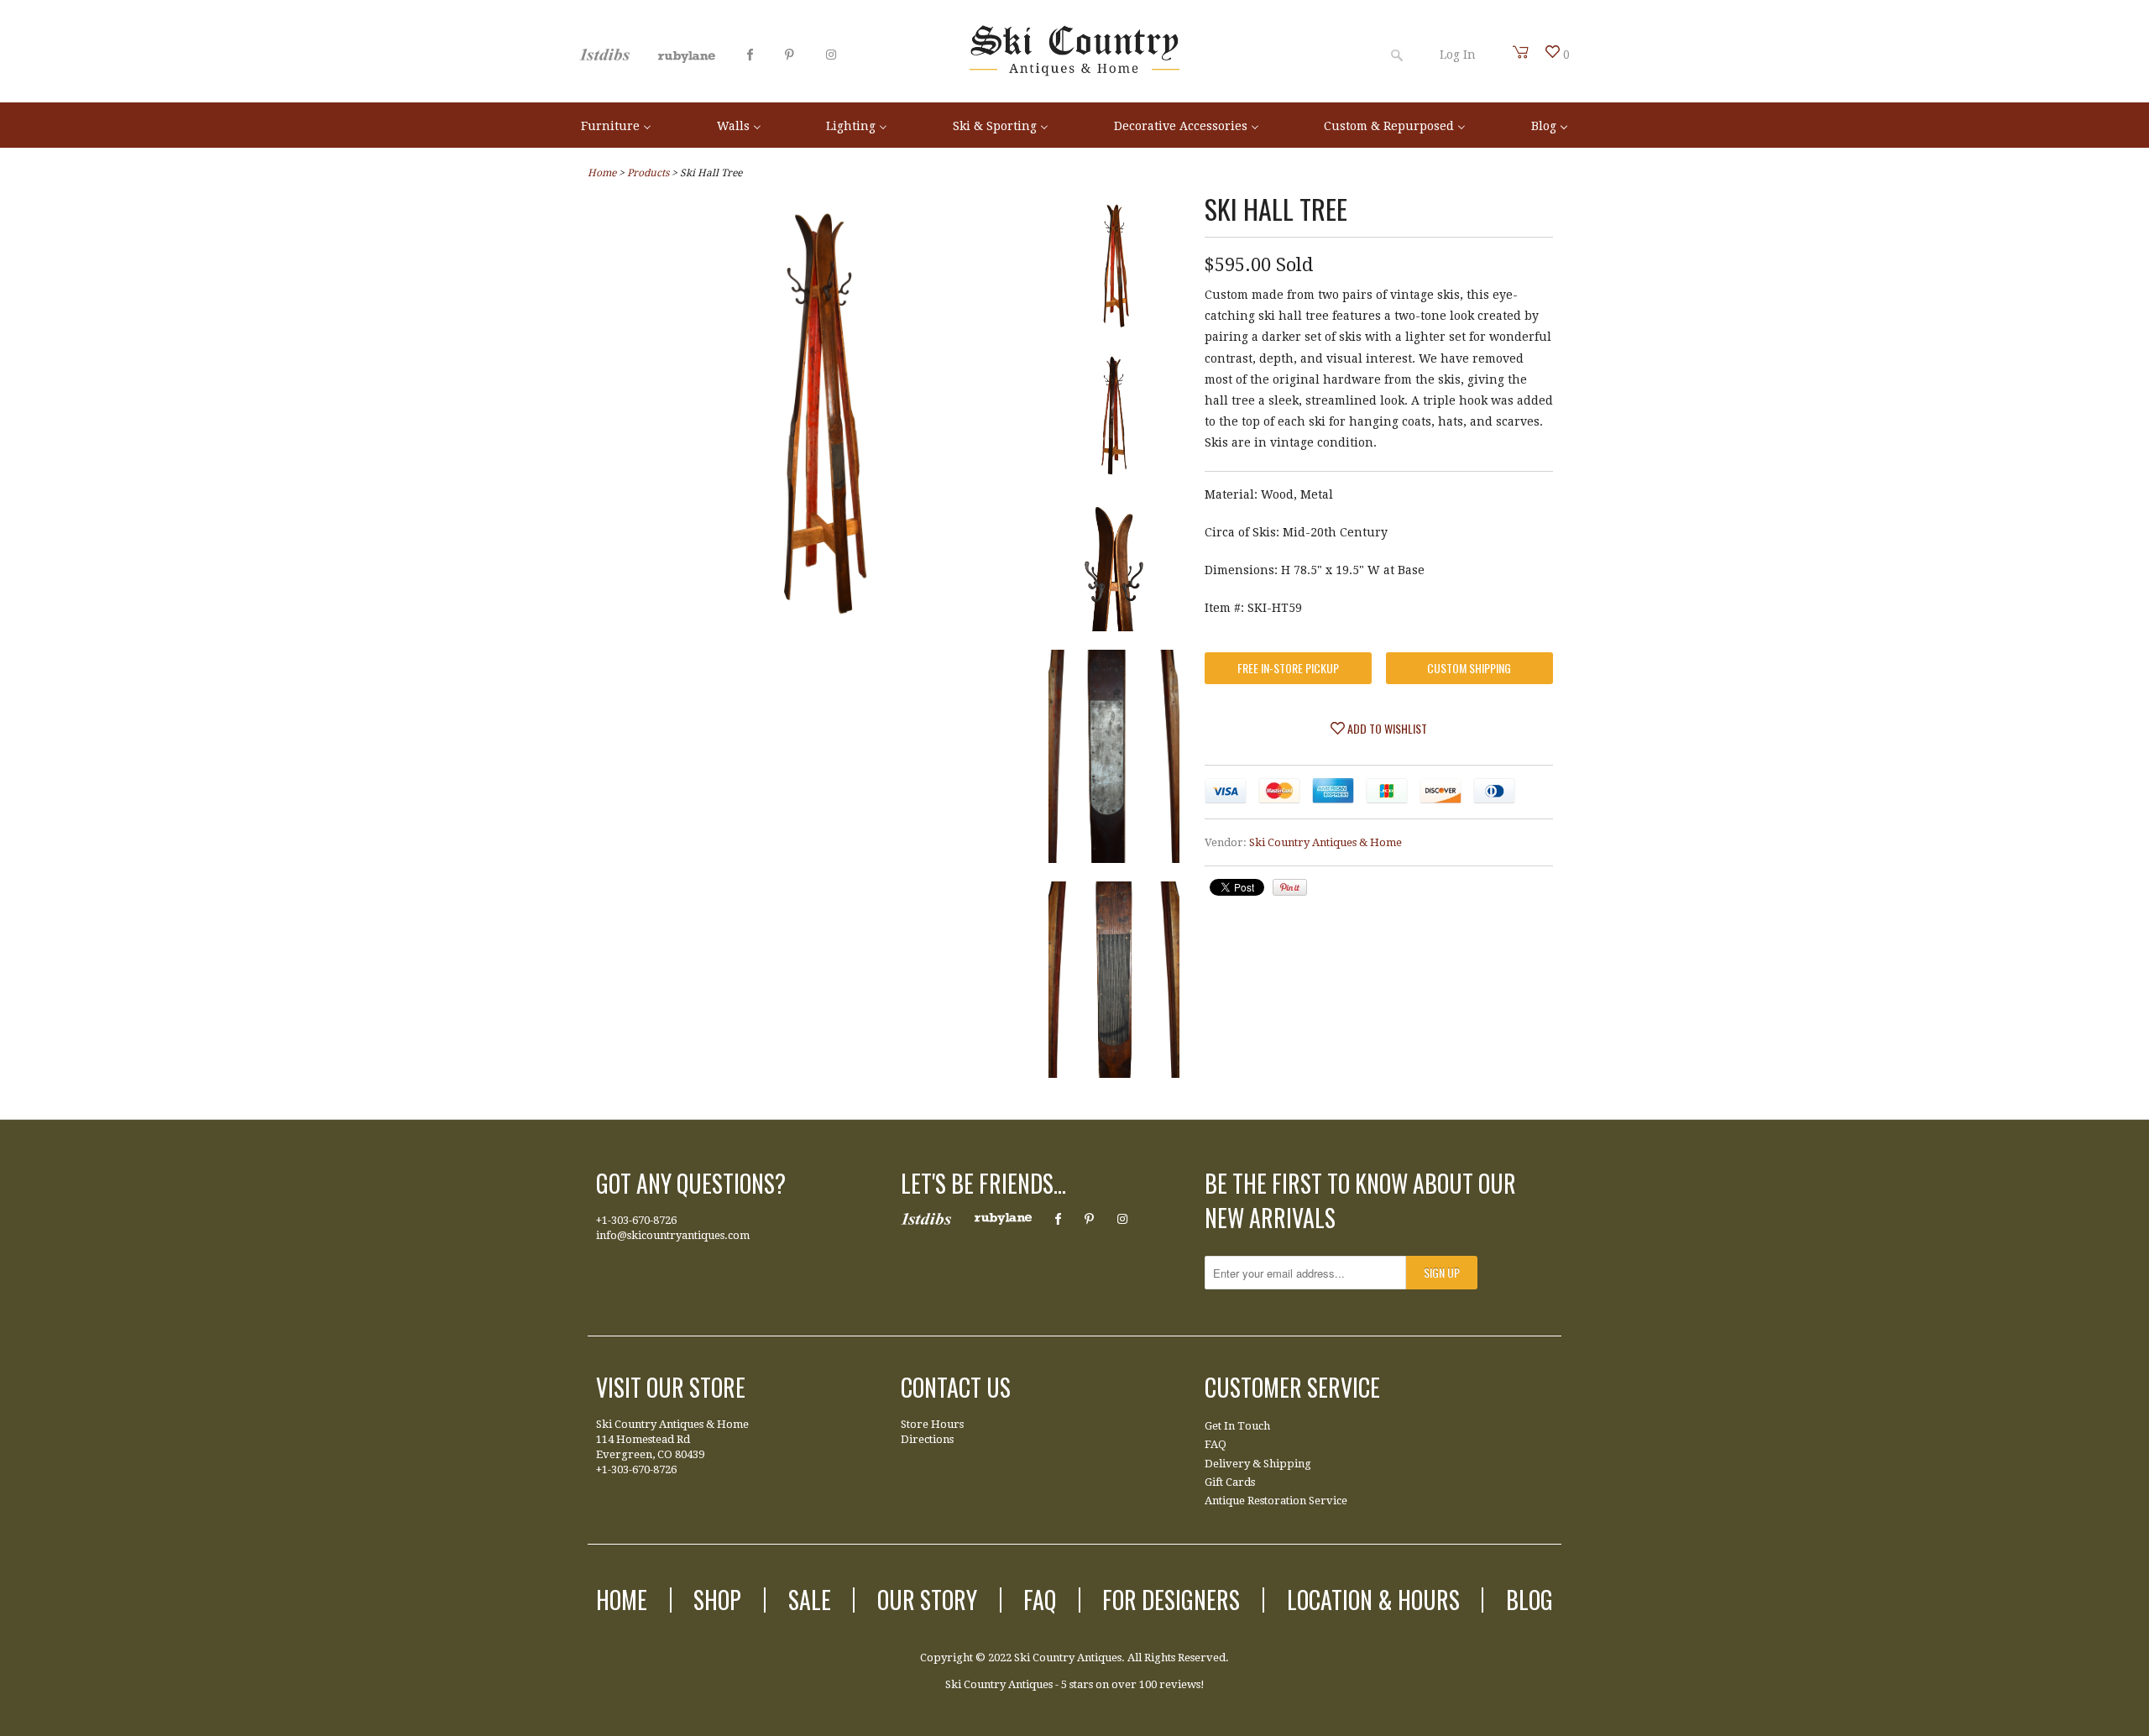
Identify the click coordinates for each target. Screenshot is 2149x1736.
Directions (927, 1439)
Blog (1529, 1600)
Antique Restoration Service (1276, 1501)
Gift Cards (1230, 1482)
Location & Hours (1373, 1600)
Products (648, 173)
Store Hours (932, 1424)
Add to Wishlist (1386, 728)
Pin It (1290, 887)
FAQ (1216, 1444)
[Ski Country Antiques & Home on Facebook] (750, 55)
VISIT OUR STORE (671, 1387)
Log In (1458, 55)
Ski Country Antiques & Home (1325, 842)
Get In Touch (1237, 1426)
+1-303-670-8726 (636, 1220)
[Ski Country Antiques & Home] (1074, 72)
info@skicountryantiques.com (673, 1235)
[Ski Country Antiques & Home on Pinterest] (790, 55)
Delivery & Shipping (1258, 1464)
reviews (1180, 1684)
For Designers (1171, 1600)
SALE (810, 1600)
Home (622, 1600)
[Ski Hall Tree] (818, 624)
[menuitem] (616, 125)
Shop (717, 1600)
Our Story (927, 1600)
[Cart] (1521, 52)
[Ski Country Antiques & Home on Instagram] (831, 55)
